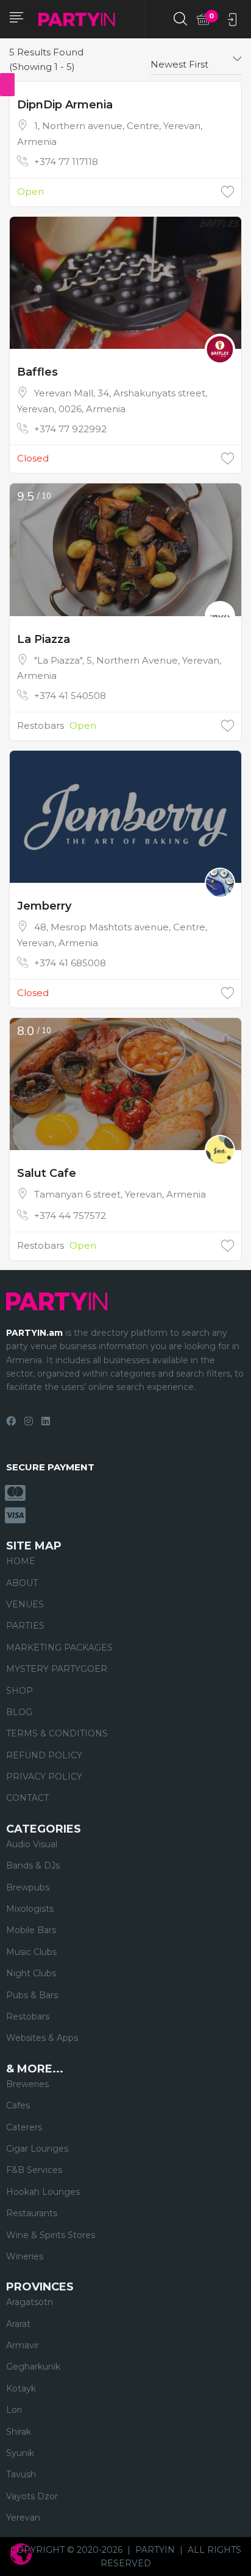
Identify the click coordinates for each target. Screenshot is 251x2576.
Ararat (18, 2324)
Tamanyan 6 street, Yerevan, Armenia (120, 1194)
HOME (21, 1561)
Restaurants (32, 2213)
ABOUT (22, 1583)
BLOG (19, 1712)
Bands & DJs (33, 1865)
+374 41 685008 (70, 963)
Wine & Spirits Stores (51, 2235)
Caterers (24, 2127)
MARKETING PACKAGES (59, 1648)
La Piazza (44, 639)
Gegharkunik (33, 2367)
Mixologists (30, 1909)
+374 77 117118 (66, 162)
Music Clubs (31, 1952)
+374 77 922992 (70, 429)
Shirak (19, 2432)
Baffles (37, 372)
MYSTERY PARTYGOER (57, 1669)
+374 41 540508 (70, 696)
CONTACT (27, 1798)
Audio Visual (32, 1844)
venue (44, 1346)
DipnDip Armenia (65, 105)
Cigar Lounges (37, 2149)
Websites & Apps (42, 2038)
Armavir (23, 2345)
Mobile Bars (31, 1930)
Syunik (20, 2453)
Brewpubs (28, 1887)
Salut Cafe (47, 1173)
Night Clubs (31, 1973)
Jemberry (44, 906)
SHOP (19, 1691)
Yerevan (23, 2518)
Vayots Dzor (32, 2496)
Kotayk (21, 2388)
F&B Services (34, 2170)
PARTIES (25, 1626)
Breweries (27, 2084)
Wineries (25, 2256)
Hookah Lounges (43, 2192)
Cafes (18, 2105)
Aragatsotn (30, 2302)
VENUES (25, 1604)
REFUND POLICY (44, 1755)
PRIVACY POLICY (44, 1777)
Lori (14, 2410)
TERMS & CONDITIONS (57, 1733)
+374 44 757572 (70, 1216)
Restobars (41, 725)
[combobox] (196, 60)
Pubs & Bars (32, 1995)
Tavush (21, 2474)
